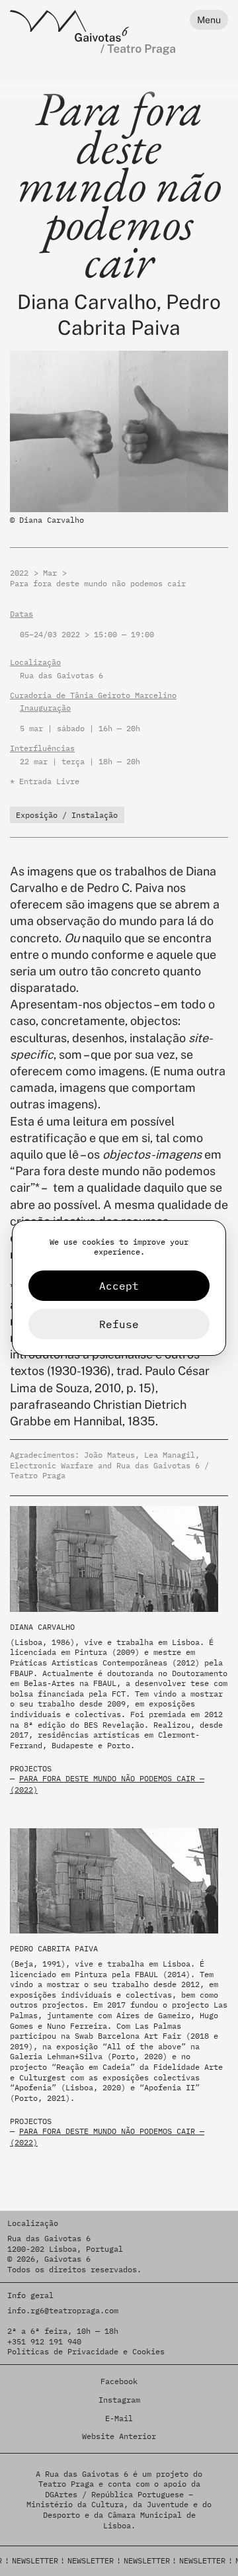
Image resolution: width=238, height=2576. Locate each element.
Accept (119, 1286)
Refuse (119, 1324)
